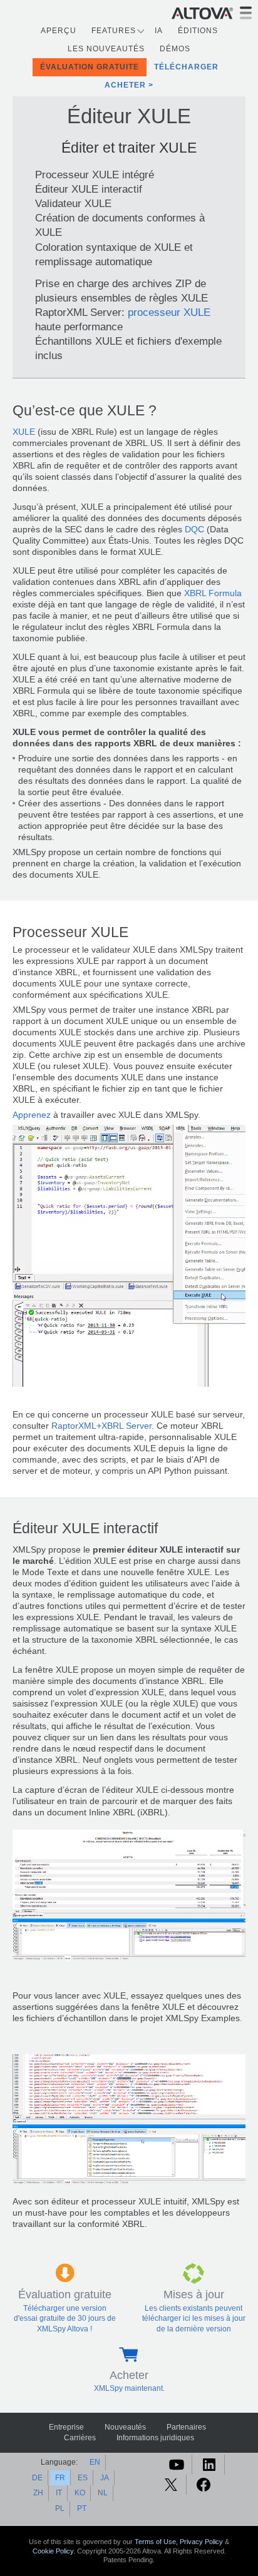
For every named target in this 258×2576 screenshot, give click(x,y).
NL (103, 2493)
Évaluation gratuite (90, 67)
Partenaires (186, 2427)
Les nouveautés (106, 49)
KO (80, 2493)
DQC (194, 530)
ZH (38, 2493)
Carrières (80, 2438)
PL (60, 2508)
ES (83, 2478)
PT (82, 2508)
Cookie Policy (53, 2551)
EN (95, 2462)
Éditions (198, 31)
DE (37, 2478)
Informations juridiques (155, 2438)
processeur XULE (169, 312)
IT (59, 2493)
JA (105, 2478)
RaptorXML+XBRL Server (101, 1426)
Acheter (125, 85)
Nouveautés (125, 2427)
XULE (24, 432)
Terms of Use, (157, 2542)
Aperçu (59, 31)
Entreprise (66, 2427)
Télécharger (186, 67)
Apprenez (32, 1115)
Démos (175, 49)
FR (60, 2478)
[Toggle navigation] (246, 13)
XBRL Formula (213, 593)
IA (159, 31)
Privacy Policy (201, 2542)
